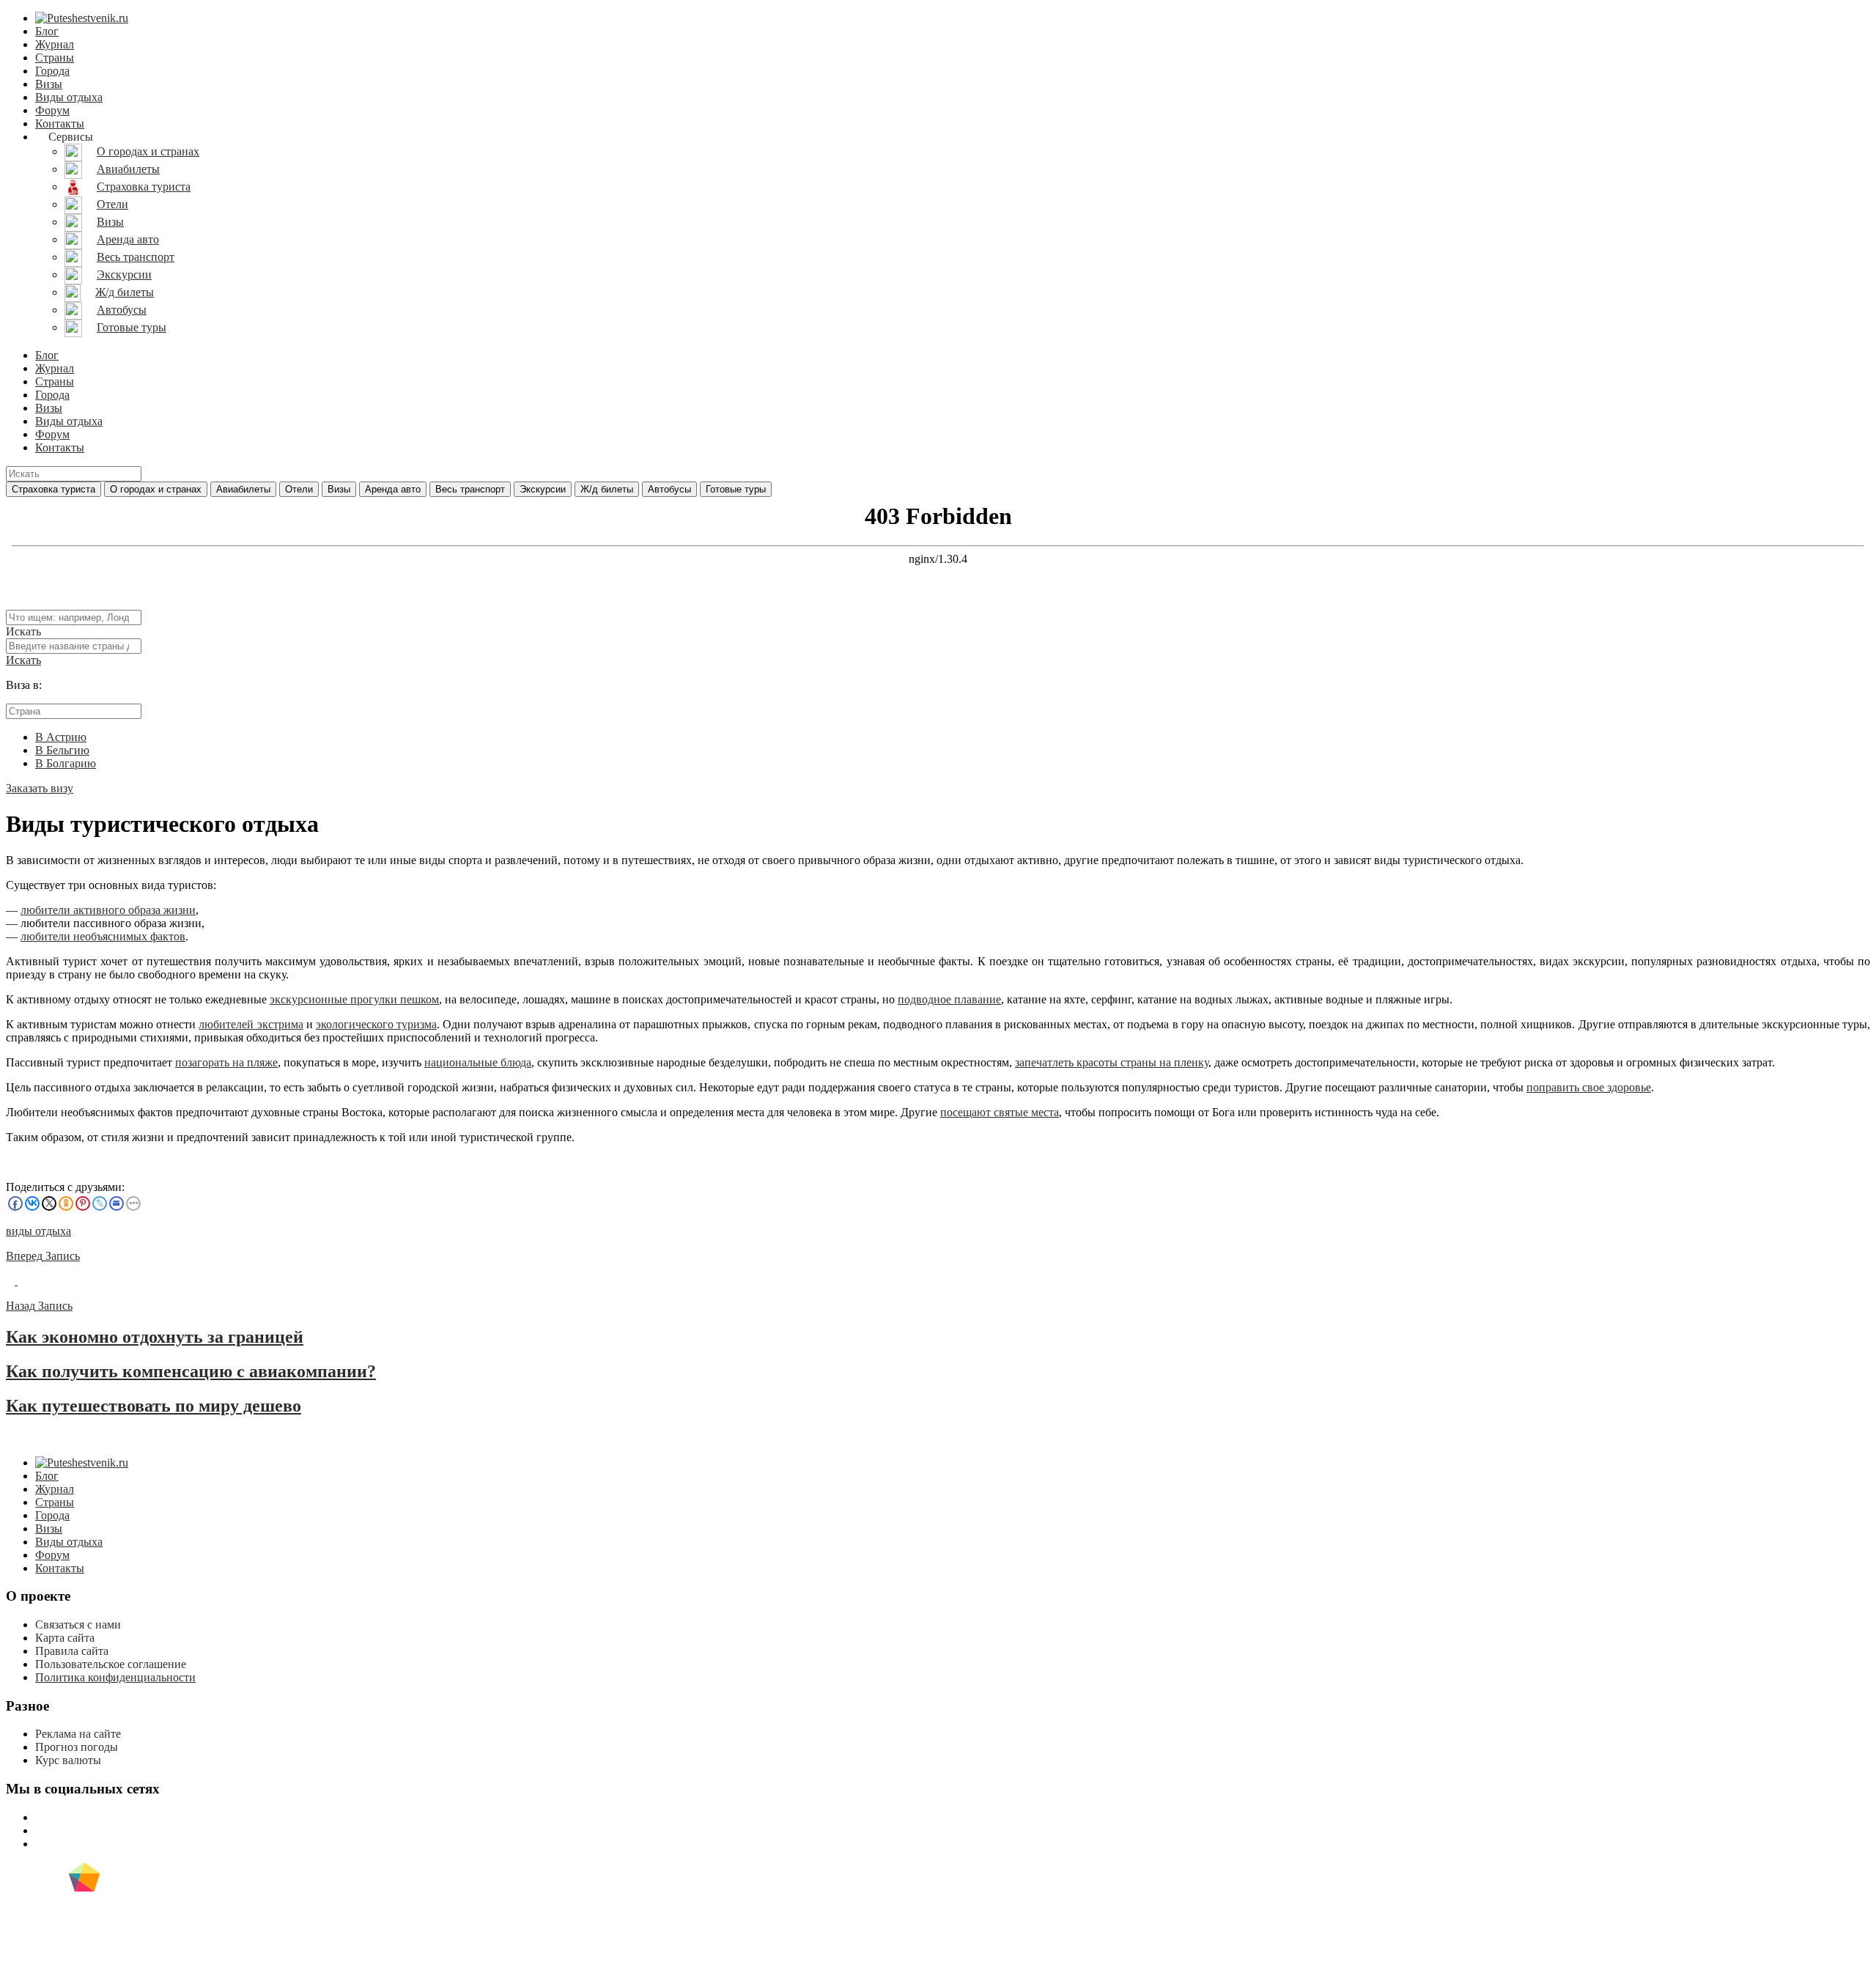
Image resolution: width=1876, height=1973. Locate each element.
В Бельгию (62, 750)
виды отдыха (38, 1231)
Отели (299, 489)
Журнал (55, 44)
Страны (55, 58)
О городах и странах (156, 489)
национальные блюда (478, 1062)
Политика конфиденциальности (115, 1677)
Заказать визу (40, 788)
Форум (52, 110)
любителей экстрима (251, 1024)
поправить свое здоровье (1589, 1087)
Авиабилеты (243, 489)
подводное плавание (949, 999)
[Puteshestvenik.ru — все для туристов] (82, 18)
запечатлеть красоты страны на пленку (1112, 1062)
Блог (47, 31)
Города (52, 71)
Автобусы (669, 489)
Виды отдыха (69, 97)
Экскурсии (543, 489)
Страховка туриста (53, 489)
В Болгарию (66, 763)
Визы (49, 84)
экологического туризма (376, 1024)
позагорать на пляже (226, 1062)
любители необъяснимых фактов (103, 936)
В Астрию (61, 737)
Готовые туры (736, 489)
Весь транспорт (470, 489)
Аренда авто (393, 489)
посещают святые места (1000, 1112)
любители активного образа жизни (108, 910)
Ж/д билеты (607, 489)
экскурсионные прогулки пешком (354, 999)
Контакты (60, 123)
